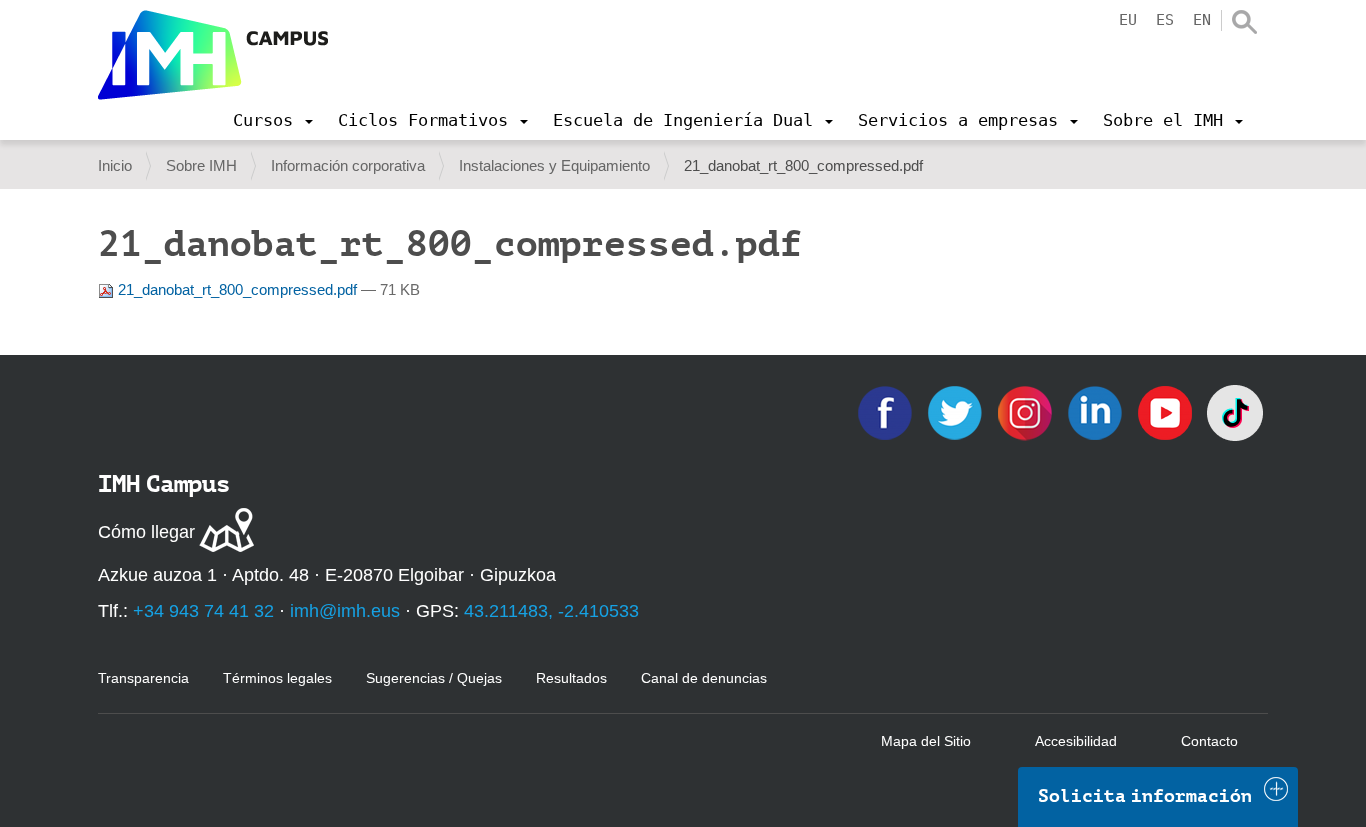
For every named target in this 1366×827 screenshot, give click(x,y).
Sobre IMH (201, 165)
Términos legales (277, 678)
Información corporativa (348, 165)
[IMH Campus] (213, 55)
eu (1128, 20)
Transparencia (143, 678)
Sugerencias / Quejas (434, 678)
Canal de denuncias (704, 678)
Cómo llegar (146, 532)
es (1165, 20)
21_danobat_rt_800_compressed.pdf (237, 289)
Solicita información (1145, 796)
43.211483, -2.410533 (551, 611)
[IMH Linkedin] (1097, 411)
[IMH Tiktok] (1235, 411)
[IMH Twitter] (957, 411)
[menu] (273, 120)
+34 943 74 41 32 (203, 611)
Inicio (115, 165)
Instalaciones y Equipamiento (554, 165)
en (1202, 20)
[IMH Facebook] (887, 411)
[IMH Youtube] (1167, 411)
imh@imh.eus (345, 611)
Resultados (571, 678)
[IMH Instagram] (1027, 411)
